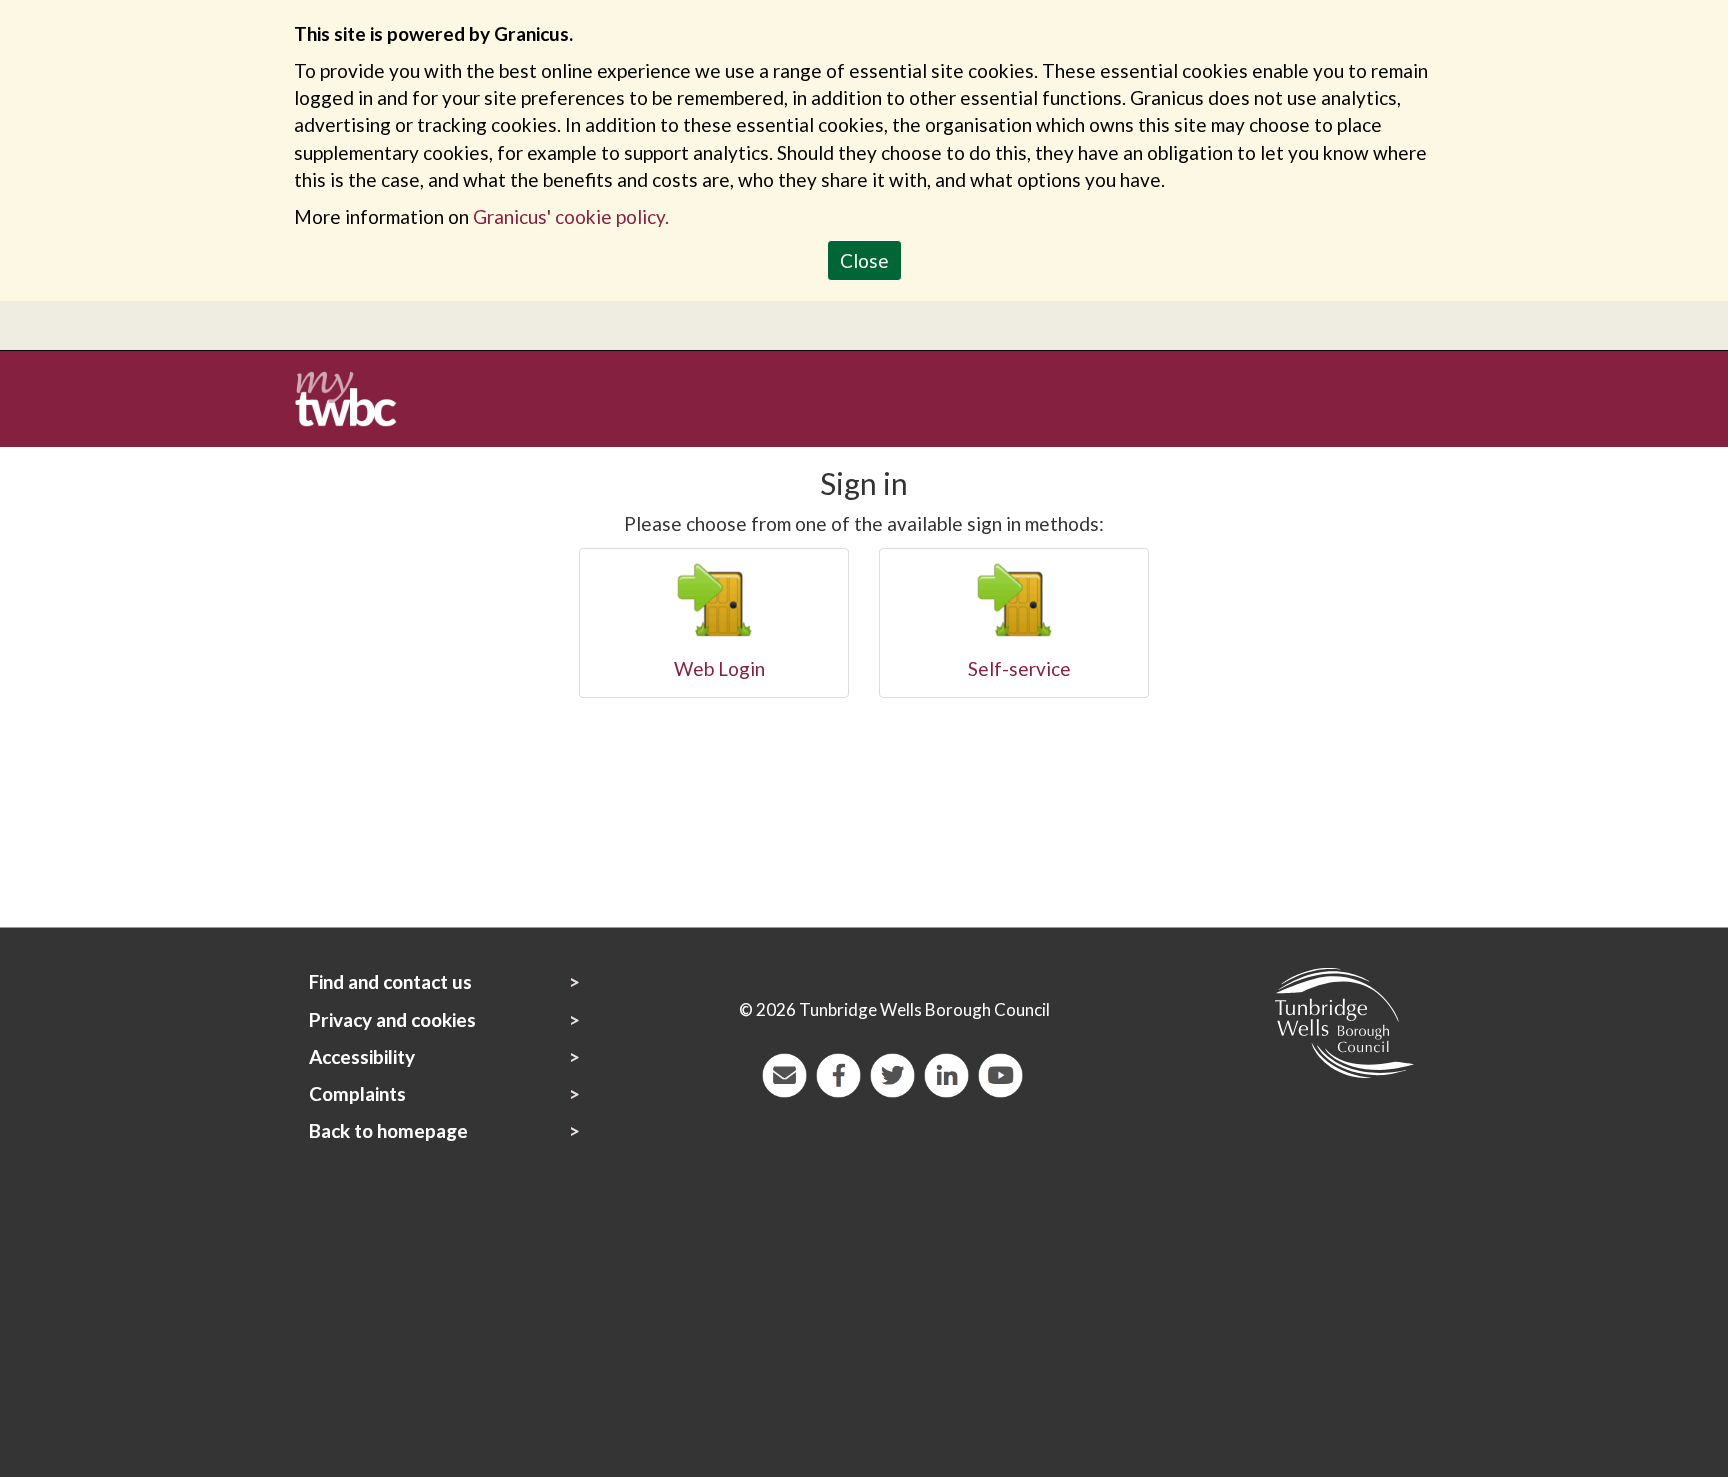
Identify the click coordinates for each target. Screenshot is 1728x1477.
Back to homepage (388, 1130)
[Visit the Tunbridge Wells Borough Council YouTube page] (998, 1072)
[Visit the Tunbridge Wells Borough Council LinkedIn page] (944, 1072)
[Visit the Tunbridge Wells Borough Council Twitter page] (890, 1072)
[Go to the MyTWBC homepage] (353, 396)
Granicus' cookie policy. (571, 216)
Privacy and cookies (392, 1019)
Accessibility (362, 1056)
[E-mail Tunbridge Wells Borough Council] (782, 1072)
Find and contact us (390, 981)
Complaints (357, 1093)
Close (864, 260)
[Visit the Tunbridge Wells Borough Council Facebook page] (836, 1072)
